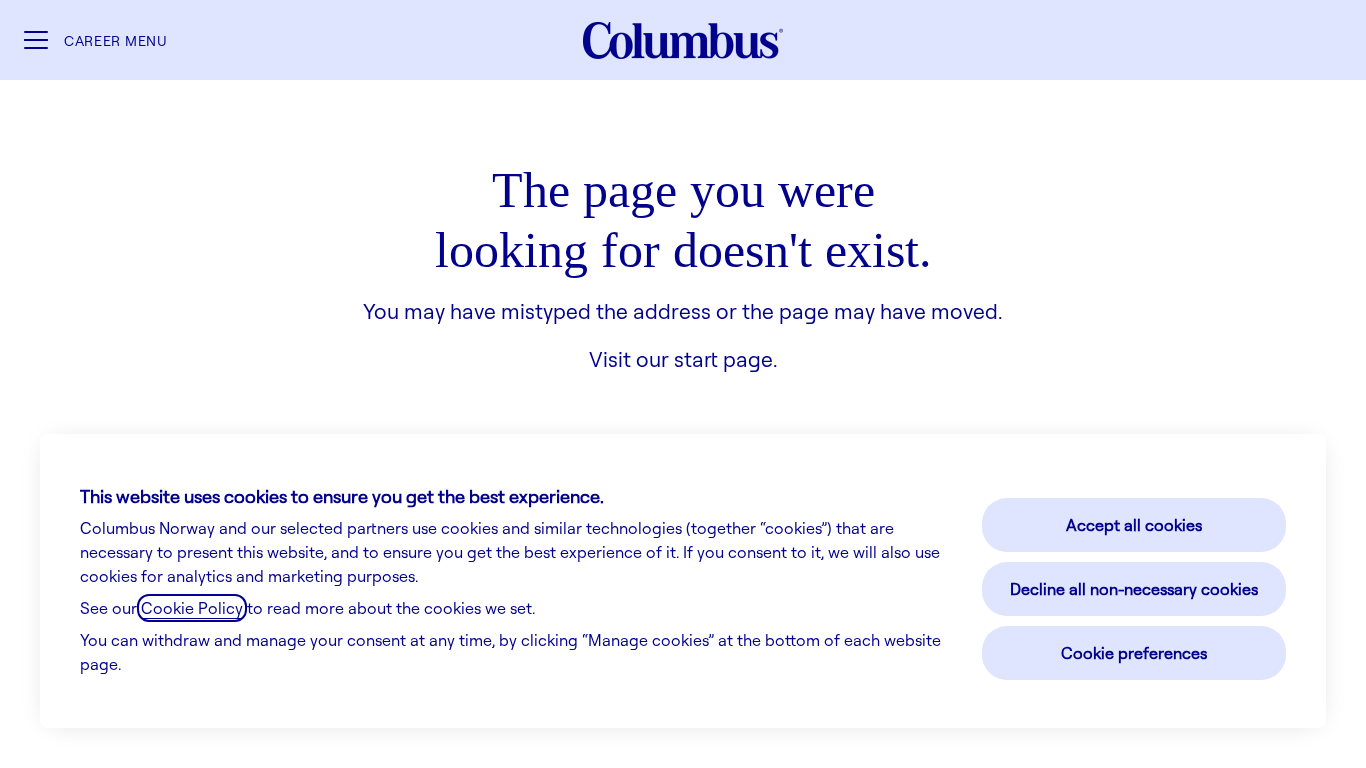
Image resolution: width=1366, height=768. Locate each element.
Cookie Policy (192, 608)
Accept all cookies (1134, 525)
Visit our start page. (683, 359)
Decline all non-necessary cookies (1134, 589)
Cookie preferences (1134, 653)
